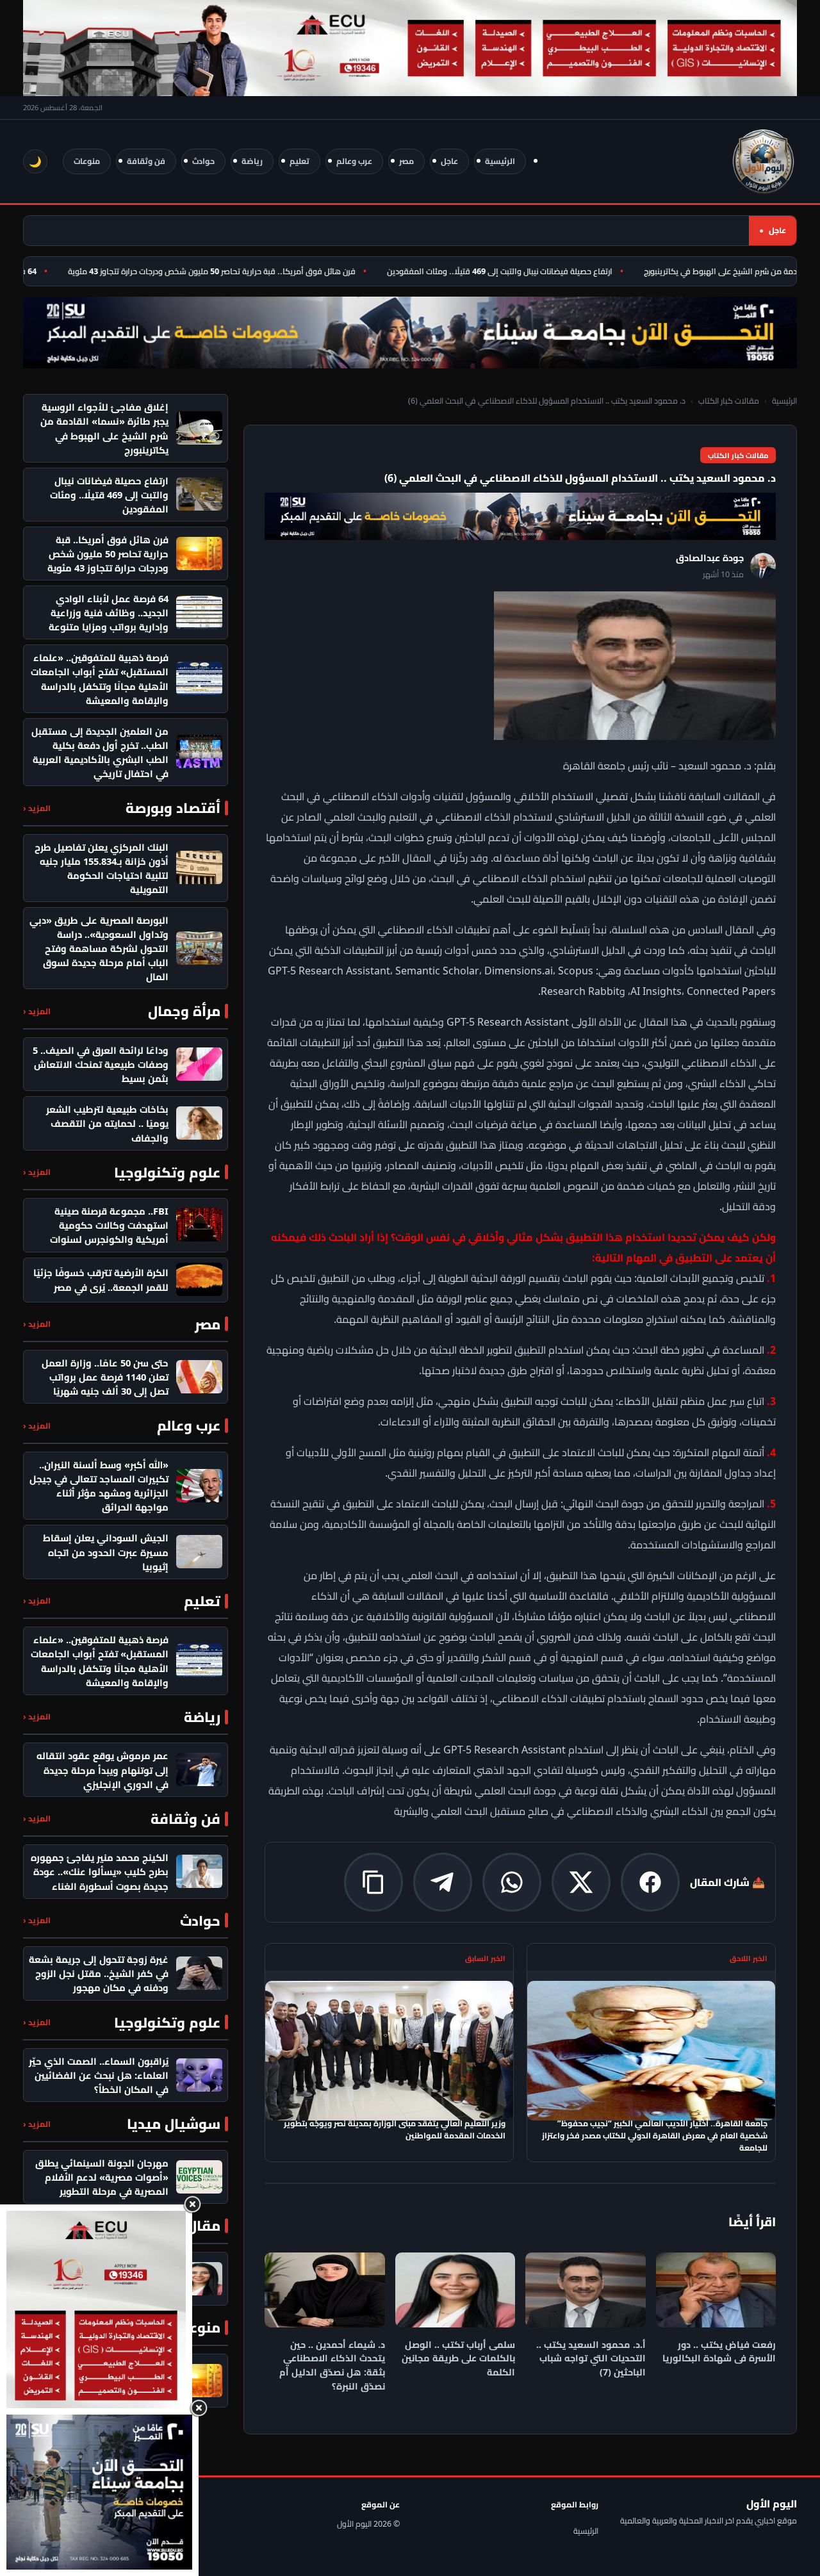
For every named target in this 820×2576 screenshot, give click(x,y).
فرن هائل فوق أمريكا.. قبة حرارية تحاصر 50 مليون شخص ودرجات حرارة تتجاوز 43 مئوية (246, 271)
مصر (406, 161)
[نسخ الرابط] (373, 1882)
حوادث (203, 161)
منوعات (87, 161)
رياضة (252, 161)
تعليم (299, 161)
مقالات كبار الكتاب (729, 401)
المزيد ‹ (37, 808)
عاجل (449, 161)
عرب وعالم (354, 161)
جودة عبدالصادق (710, 558)
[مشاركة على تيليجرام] (443, 1882)
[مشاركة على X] (581, 1882)
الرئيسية (500, 161)
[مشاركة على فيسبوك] (650, 1882)
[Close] (192, 2204)
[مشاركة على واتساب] (512, 1882)
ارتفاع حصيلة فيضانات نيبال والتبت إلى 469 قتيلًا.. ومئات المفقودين (534, 271)
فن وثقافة (146, 161)
